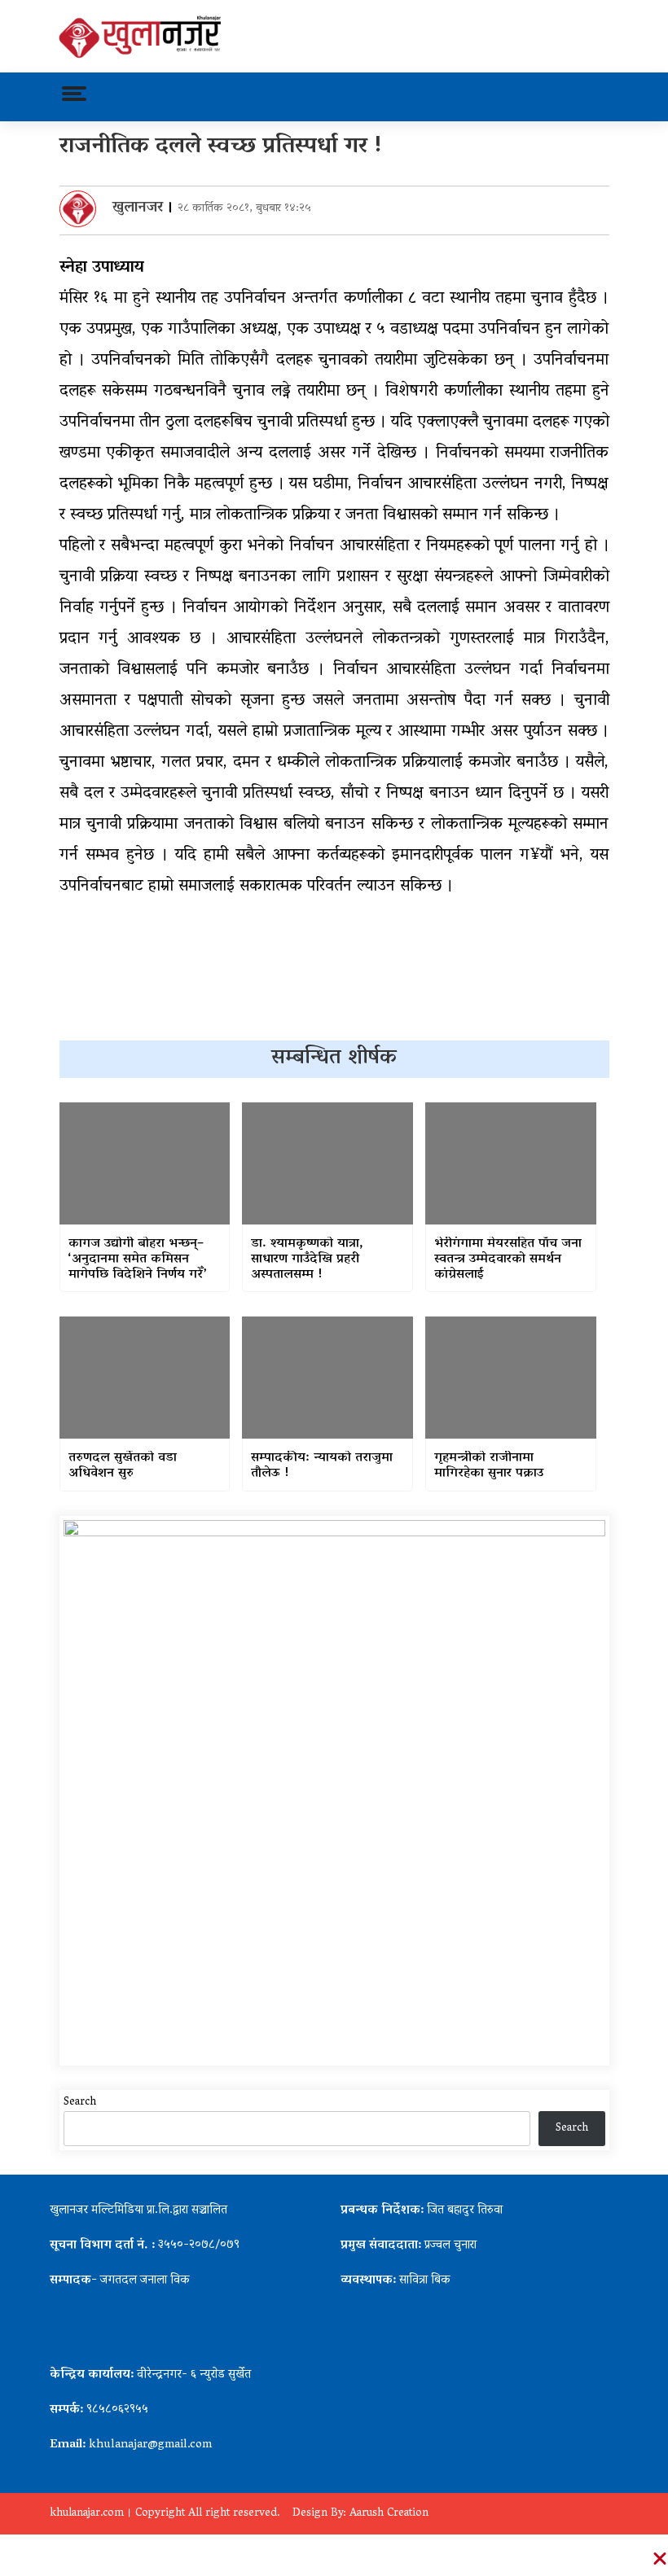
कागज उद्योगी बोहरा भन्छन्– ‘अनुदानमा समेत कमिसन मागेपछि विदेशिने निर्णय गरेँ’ (137, 1260)
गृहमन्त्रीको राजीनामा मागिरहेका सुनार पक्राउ (489, 1466)
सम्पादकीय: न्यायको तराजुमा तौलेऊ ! (322, 1466)
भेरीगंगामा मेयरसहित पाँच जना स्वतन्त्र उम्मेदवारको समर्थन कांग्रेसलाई (508, 1260)
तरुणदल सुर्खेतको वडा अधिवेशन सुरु (123, 1466)
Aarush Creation (389, 2514)
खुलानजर (138, 208)
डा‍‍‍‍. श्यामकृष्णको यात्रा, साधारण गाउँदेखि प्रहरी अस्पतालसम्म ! (307, 1260)
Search (80, 2103)
